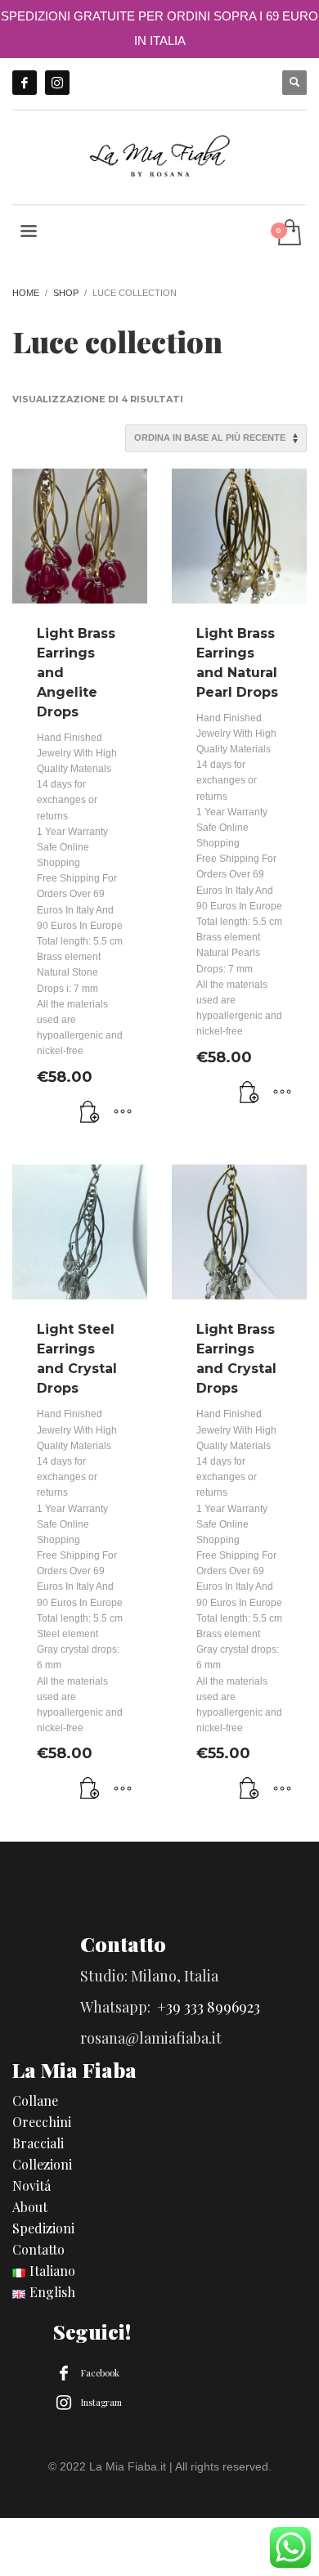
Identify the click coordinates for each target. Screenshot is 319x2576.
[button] (90, 1113)
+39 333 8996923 (209, 2007)
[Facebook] (25, 83)
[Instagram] (57, 83)
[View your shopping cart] (288, 233)
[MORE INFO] (123, 1113)
